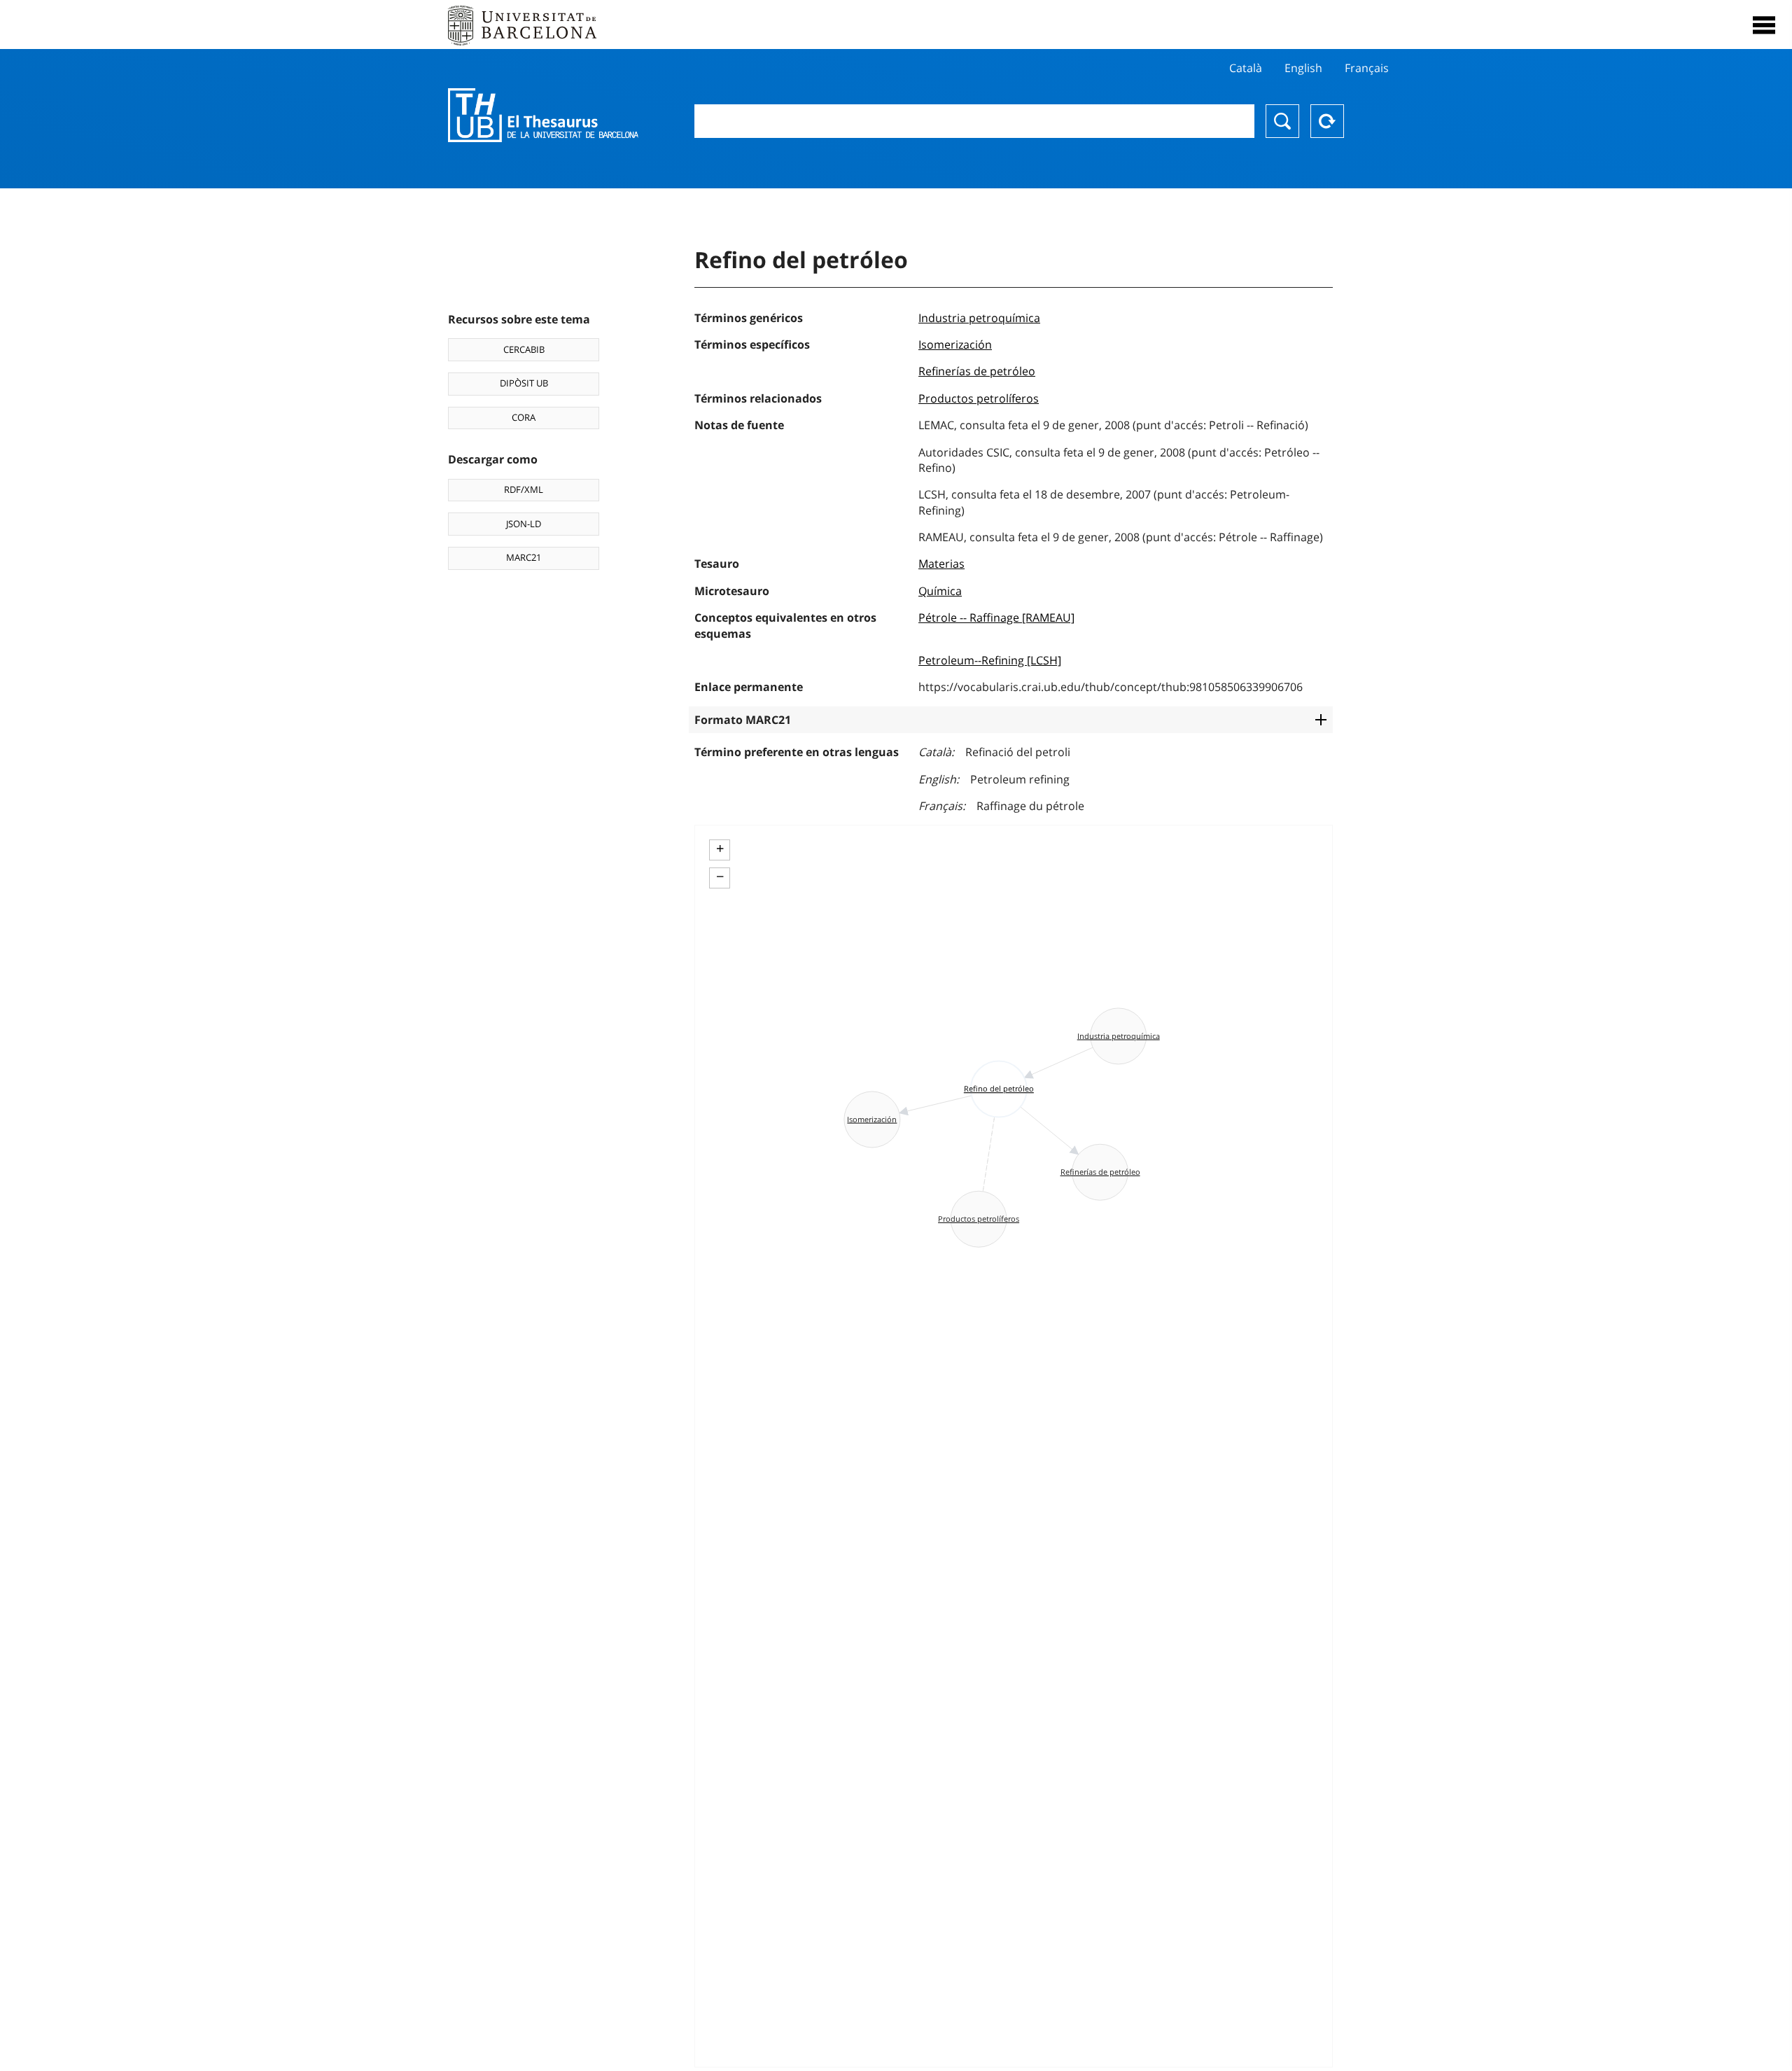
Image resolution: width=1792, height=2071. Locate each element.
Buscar (1282, 121)
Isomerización (955, 344)
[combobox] (974, 121)
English (1303, 68)
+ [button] (720, 849)
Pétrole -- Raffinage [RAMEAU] (996, 618)
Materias (941, 564)
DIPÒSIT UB (524, 383)
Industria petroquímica (979, 318)
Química (940, 591)
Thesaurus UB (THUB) (543, 116)
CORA (524, 417)
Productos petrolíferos (979, 398)
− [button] (720, 877)
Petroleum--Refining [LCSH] (990, 660)
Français (1367, 68)
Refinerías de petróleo (977, 371)
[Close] (1764, 25)
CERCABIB (524, 349)
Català (1246, 68)
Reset (1327, 121)
